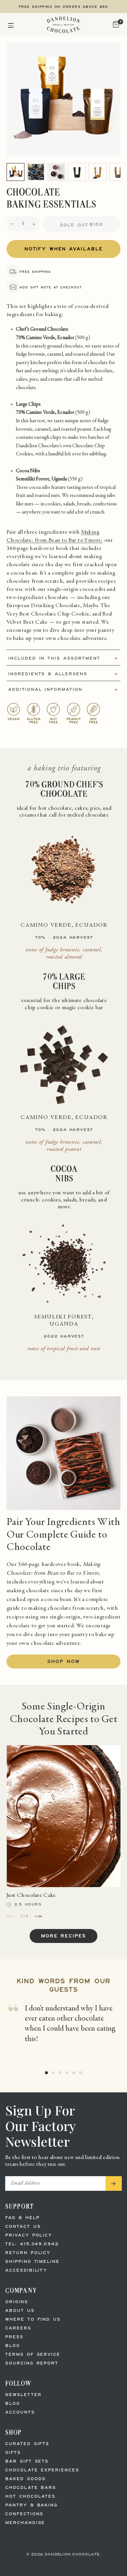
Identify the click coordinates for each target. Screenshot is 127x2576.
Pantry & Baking (31, 2505)
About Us (20, 2311)
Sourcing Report (32, 2363)
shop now (63, 1662)
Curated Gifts (27, 2444)
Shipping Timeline (32, 2262)
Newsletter (23, 2395)
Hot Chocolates (30, 2497)
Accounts (20, 2412)
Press (14, 2337)
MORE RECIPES (63, 1936)
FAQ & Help (22, 2218)
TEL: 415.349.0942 (32, 2244)
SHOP (14, 2432)
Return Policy (28, 2253)
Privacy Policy (29, 2235)
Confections (24, 2514)
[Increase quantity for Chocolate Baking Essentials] (34, 224)
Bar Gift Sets (27, 2462)
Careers (18, 2328)
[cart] (115, 25)
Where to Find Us (33, 2320)
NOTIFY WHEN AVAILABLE (63, 249)
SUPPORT (20, 2206)
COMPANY (21, 2290)
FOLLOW (18, 2383)
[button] (11, 25)
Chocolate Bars (31, 2488)
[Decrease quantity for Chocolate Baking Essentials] (12, 224)
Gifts (13, 2453)
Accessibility (26, 2271)
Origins (17, 2302)
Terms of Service (33, 2355)
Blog (13, 2346)
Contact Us (23, 2227)
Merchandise (25, 2523)
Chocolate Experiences (42, 2470)
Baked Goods (25, 2479)
